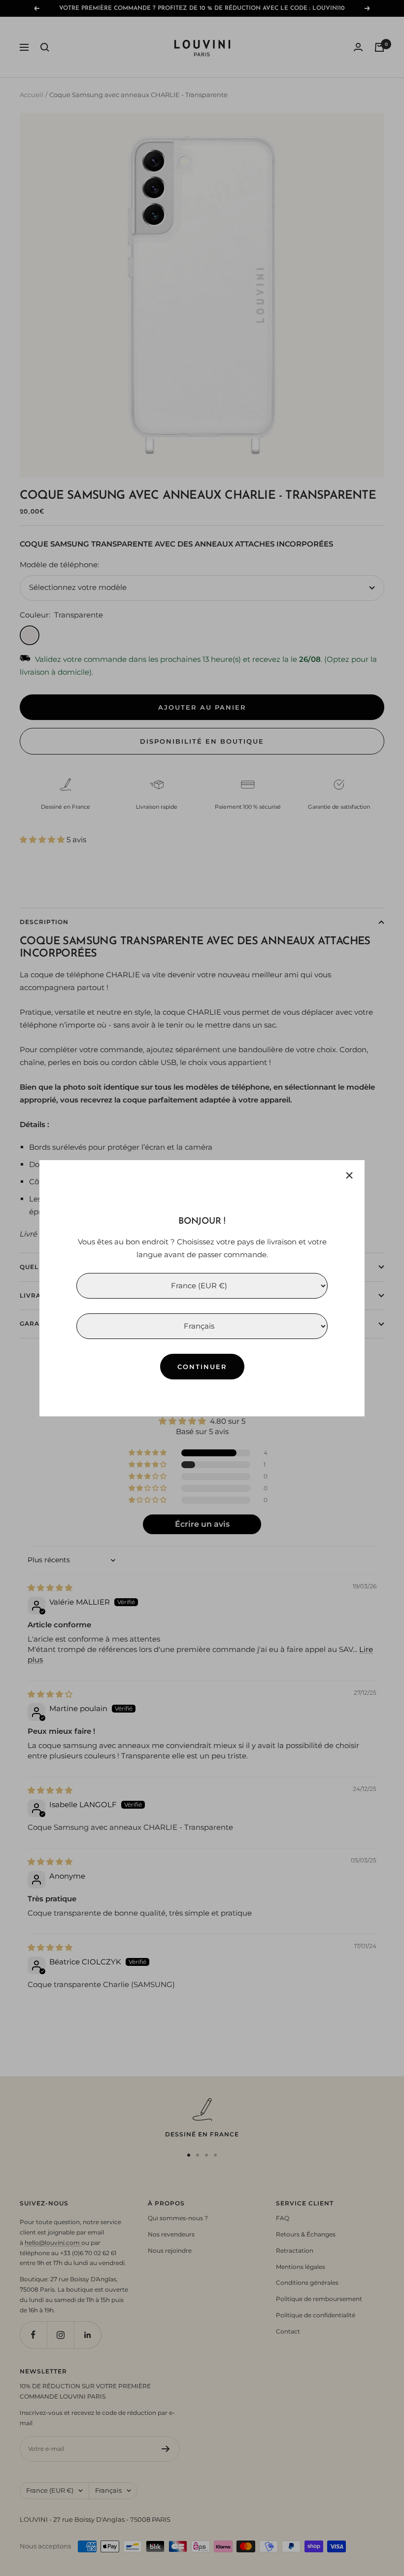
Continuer (202, 1366)
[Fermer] (349, 1175)
